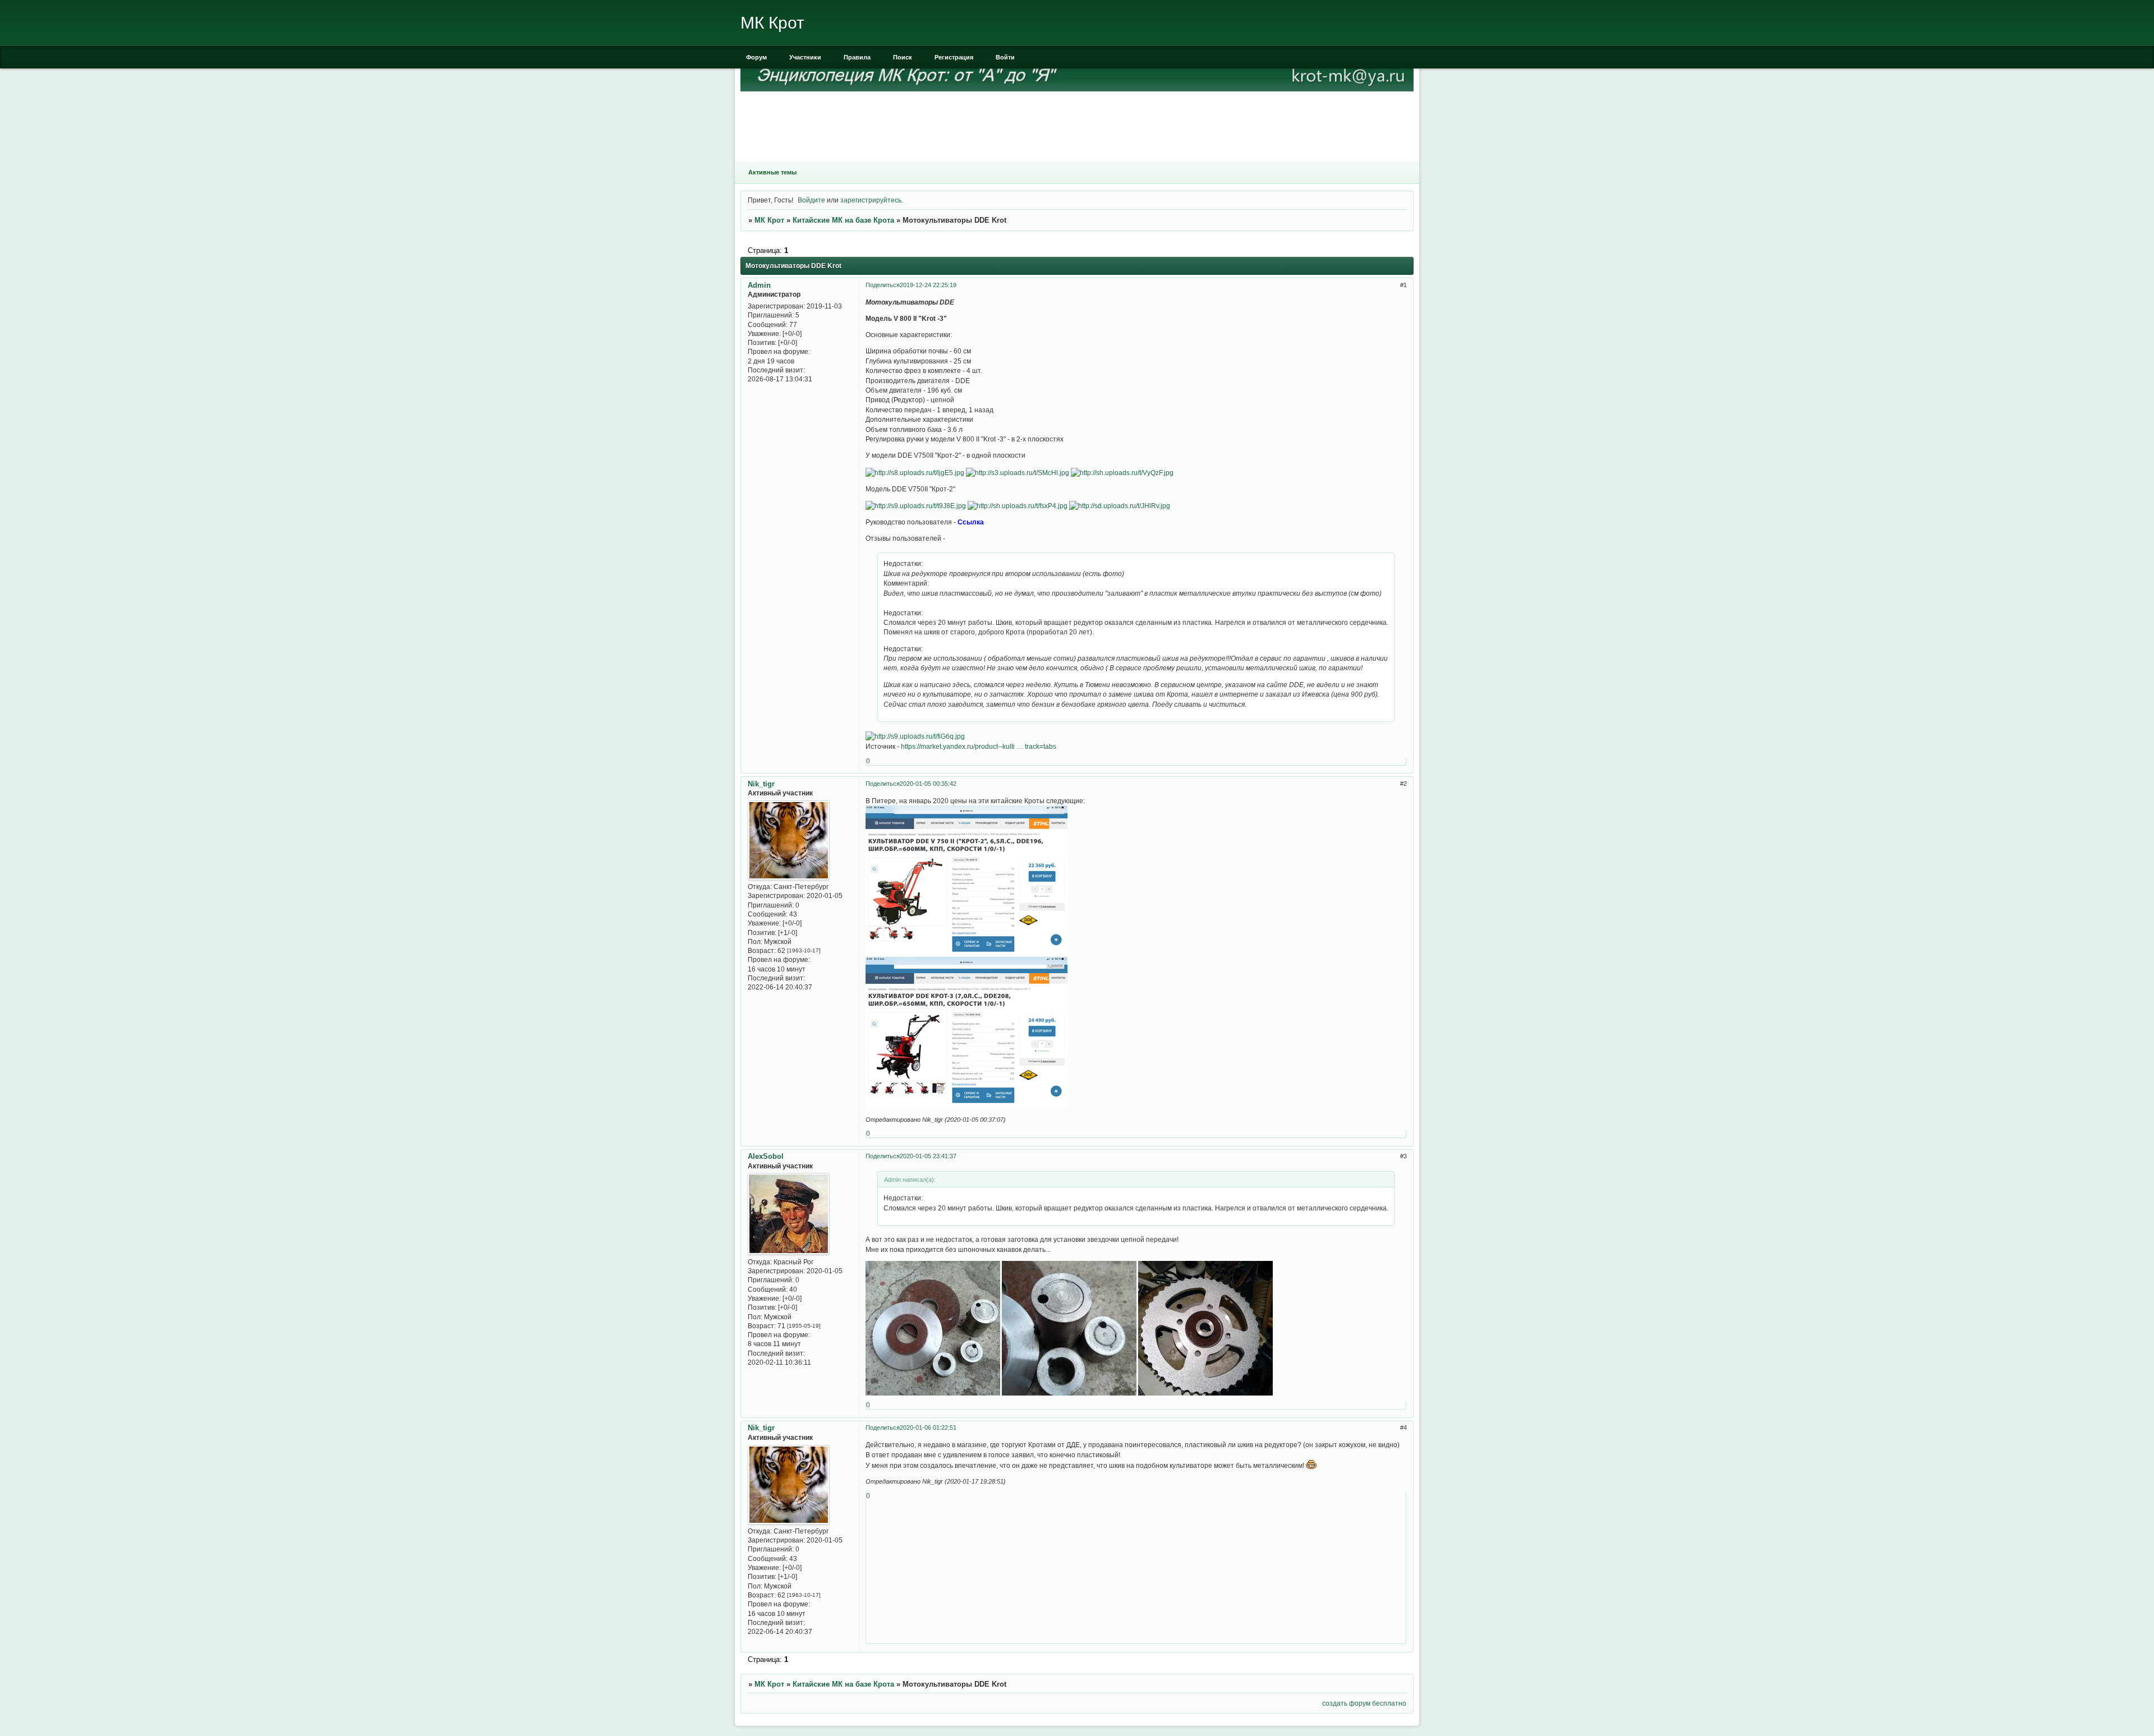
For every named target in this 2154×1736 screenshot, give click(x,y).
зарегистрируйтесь (871, 200)
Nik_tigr (761, 784)
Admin (759, 285)
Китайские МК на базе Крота (843, 220)
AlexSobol (766, 1156)
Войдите (811, 200)
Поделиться (883, 285)
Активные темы (772, 172)
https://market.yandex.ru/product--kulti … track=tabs (979, 746)
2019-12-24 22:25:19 (928, 285)
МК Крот (769, 220)
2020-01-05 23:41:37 (928, 1156)
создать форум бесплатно (1364, 1703)
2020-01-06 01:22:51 (928, 1428)
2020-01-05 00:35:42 (928, 784)
